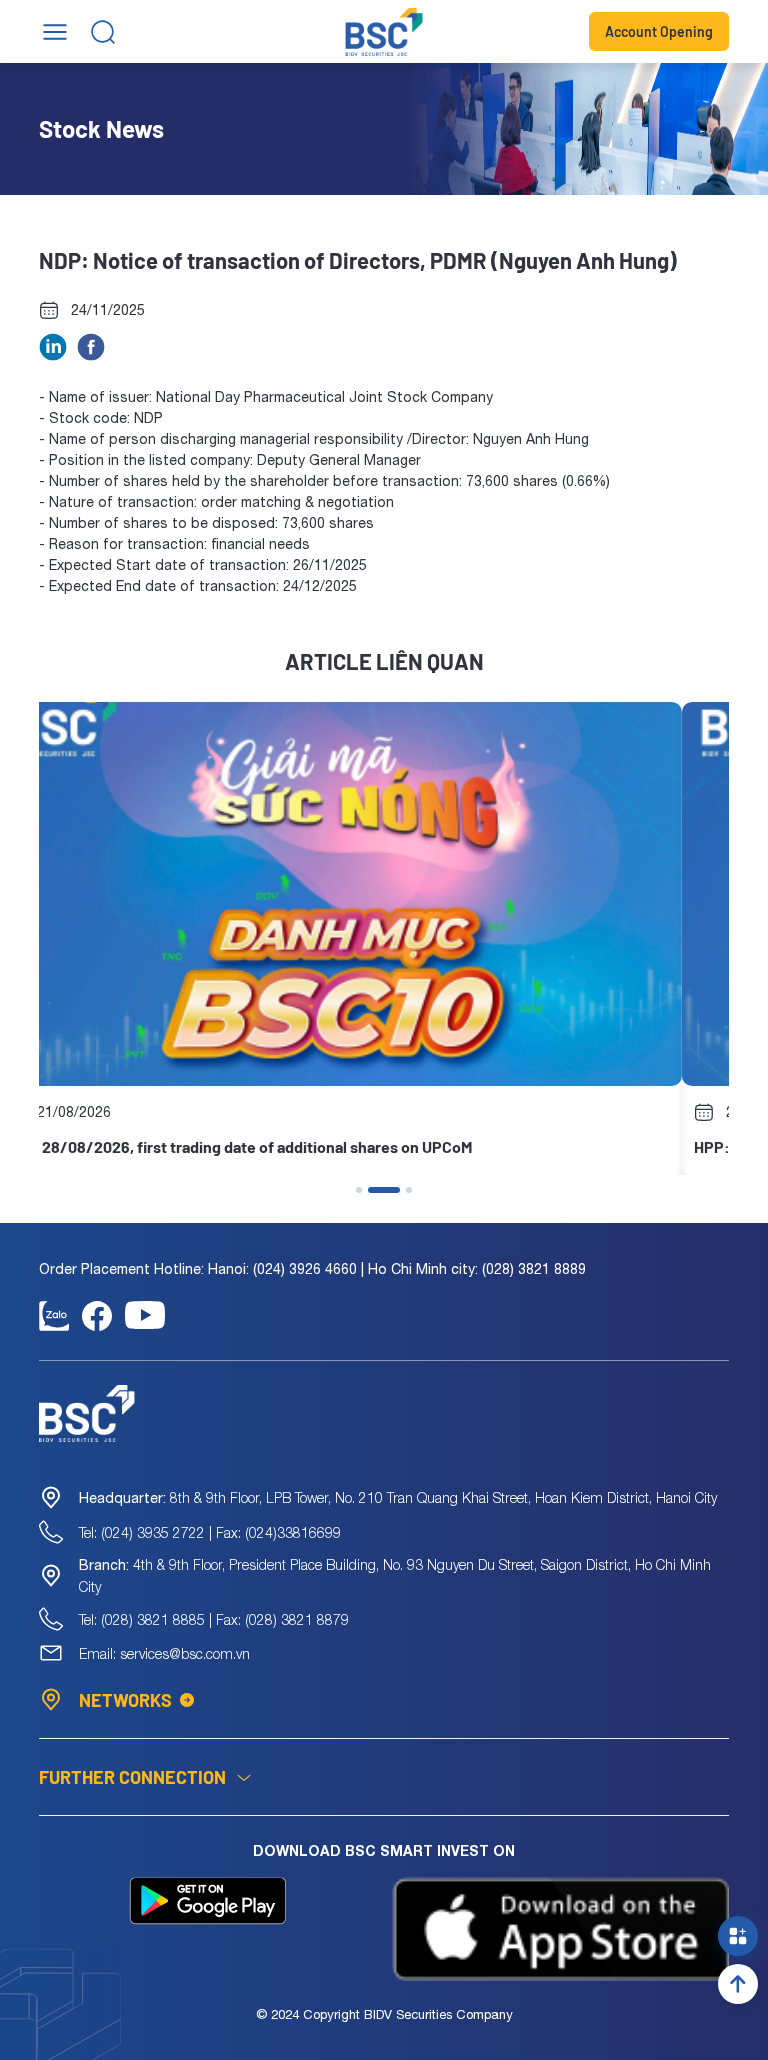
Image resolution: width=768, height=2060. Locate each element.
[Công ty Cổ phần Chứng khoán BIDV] (384, 32)
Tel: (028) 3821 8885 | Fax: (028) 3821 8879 (214, 1619)
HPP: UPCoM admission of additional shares (204, 1146)
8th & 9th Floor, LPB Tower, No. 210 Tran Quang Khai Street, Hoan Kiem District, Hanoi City (398, 1497)
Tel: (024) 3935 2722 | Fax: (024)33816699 (210, 1532)
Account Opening (659, 31)
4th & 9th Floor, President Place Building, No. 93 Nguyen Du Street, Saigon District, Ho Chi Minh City (395, 1575)
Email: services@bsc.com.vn (164, 1653)
